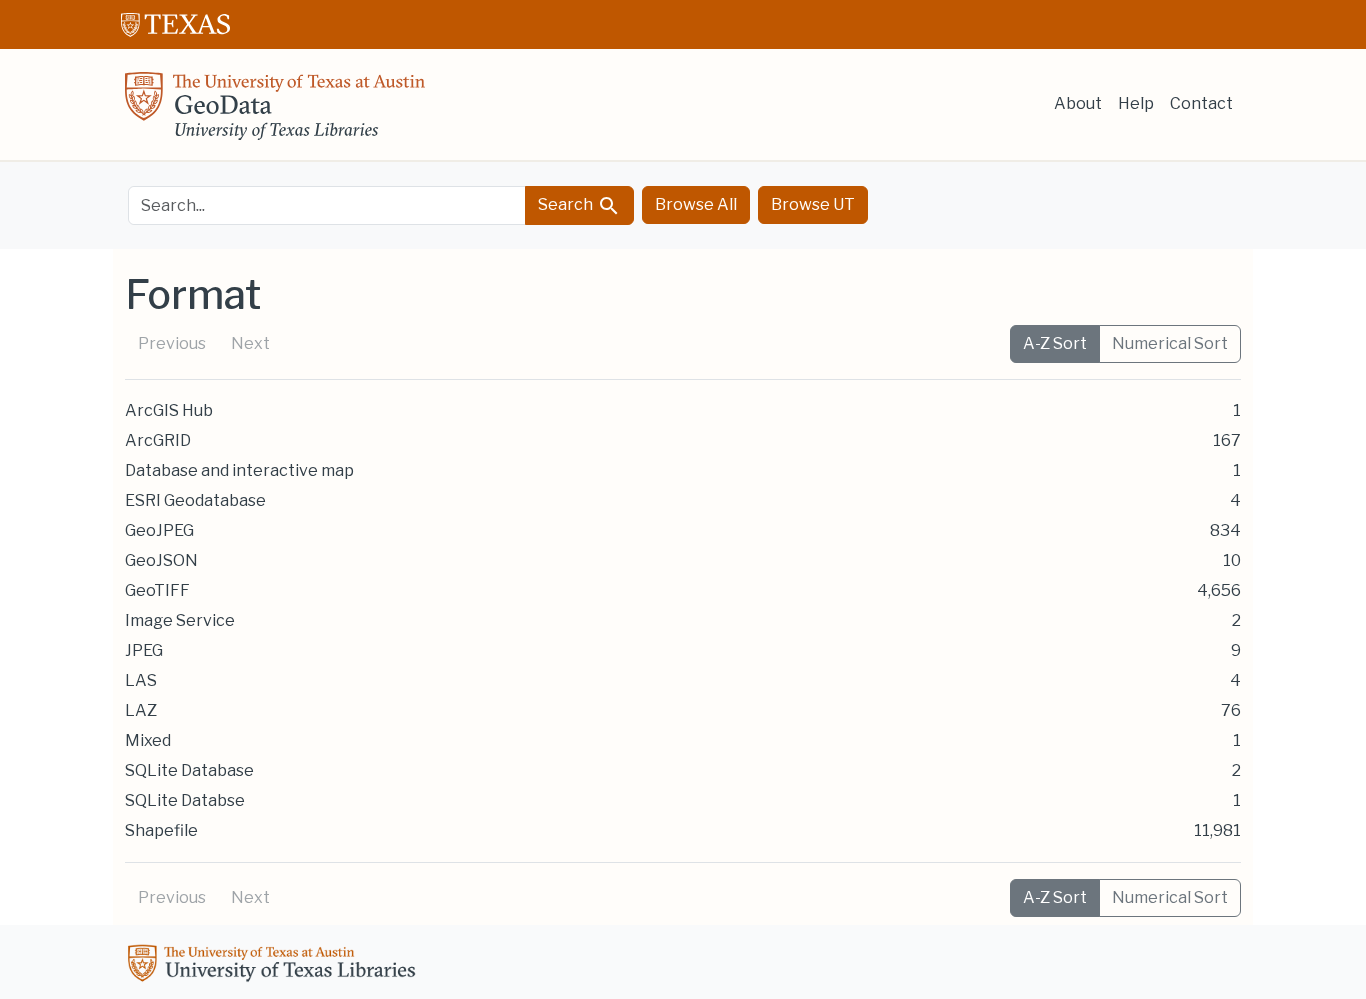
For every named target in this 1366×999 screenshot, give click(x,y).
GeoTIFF (157, 590)
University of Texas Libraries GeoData (275, 112)
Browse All (696, 204)
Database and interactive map (239, 470)
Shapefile (161, 830)
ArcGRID (158, 440)
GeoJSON (161, 560)
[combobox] (327, 205)
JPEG (144, 650)
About (1078, 103)
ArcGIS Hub (169, 410)
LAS (141, 680)
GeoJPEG (159, 530)
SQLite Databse (185, 800)
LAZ (141, 710)
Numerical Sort (1170, 343)
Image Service (180, 620)
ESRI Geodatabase (195, 500)
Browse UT (813, 204)
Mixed (148, 740)
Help (1136, 103)
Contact (1201, 103)
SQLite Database (189, 770)
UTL (275, 966)
